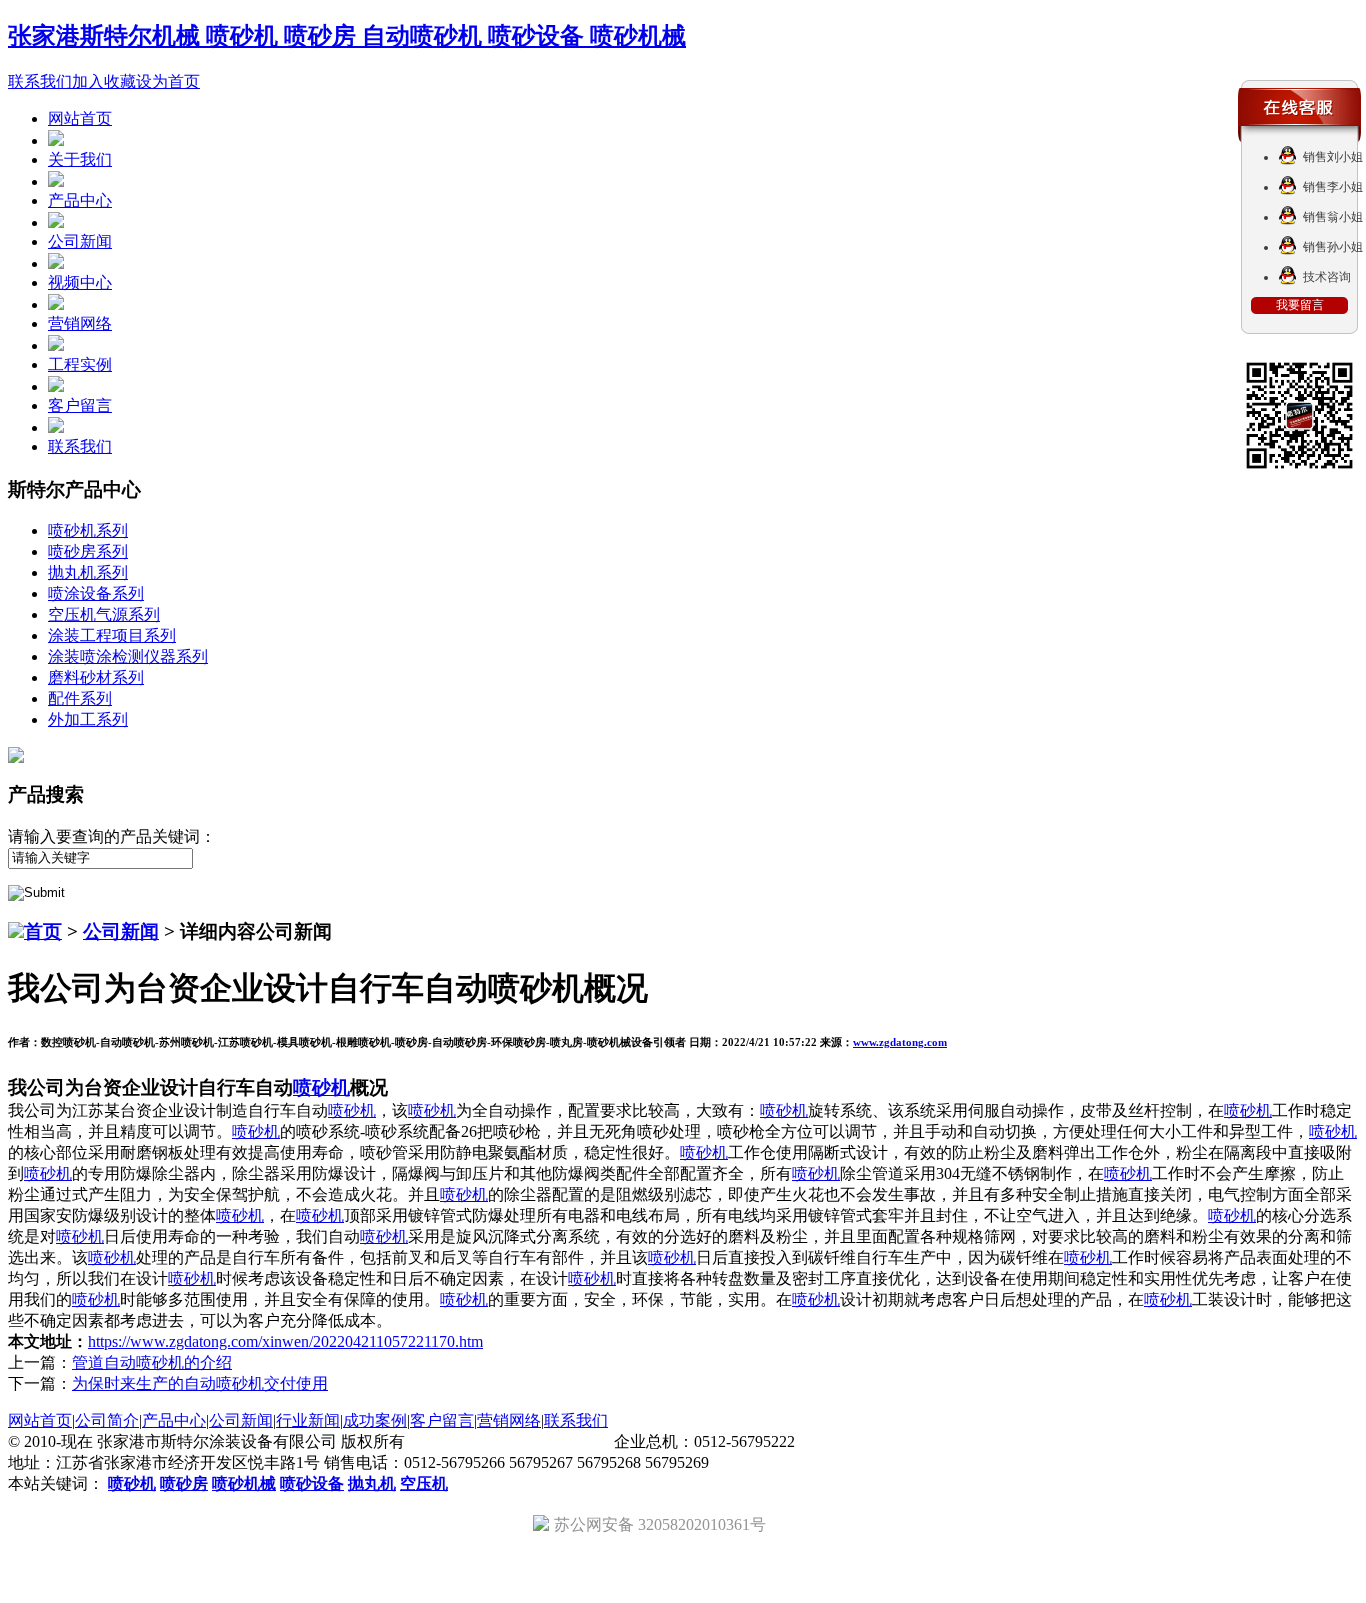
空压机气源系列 (104, 614)
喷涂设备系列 (96, 593)
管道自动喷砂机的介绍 (152, 1362)
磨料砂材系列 (96, 677)
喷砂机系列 (88, 530)
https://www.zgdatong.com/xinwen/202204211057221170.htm (285, 1341)
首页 (43, 931)
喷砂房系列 (88, 551)
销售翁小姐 (1333, 217)
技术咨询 (1327, 277)
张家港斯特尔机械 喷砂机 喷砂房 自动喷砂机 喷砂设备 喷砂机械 (347, 36)
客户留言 (80, 405)
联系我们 (40, 81)
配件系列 (80, 698)
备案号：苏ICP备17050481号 (509, 1441)
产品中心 (80, 200)
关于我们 (80, 159)
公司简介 (107, 1420)
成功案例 (375, 1420)
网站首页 (80, 118)
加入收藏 (104, 81)
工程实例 (80, 364)
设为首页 (168, 81)
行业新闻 (308, 1420)
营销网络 (80, 323)
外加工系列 (88, 719)
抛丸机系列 (88, 572)
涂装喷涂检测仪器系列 (128, 656)
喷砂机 (321, 1087)
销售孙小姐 (1333, 247)
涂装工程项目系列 (112, 635)
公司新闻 (80, 241)
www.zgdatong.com (900, 1042)
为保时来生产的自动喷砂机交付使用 (200, 1383)
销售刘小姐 (1333, 157)
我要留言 (1300, 305)
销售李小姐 (1333, 187)
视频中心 (80, 282)
